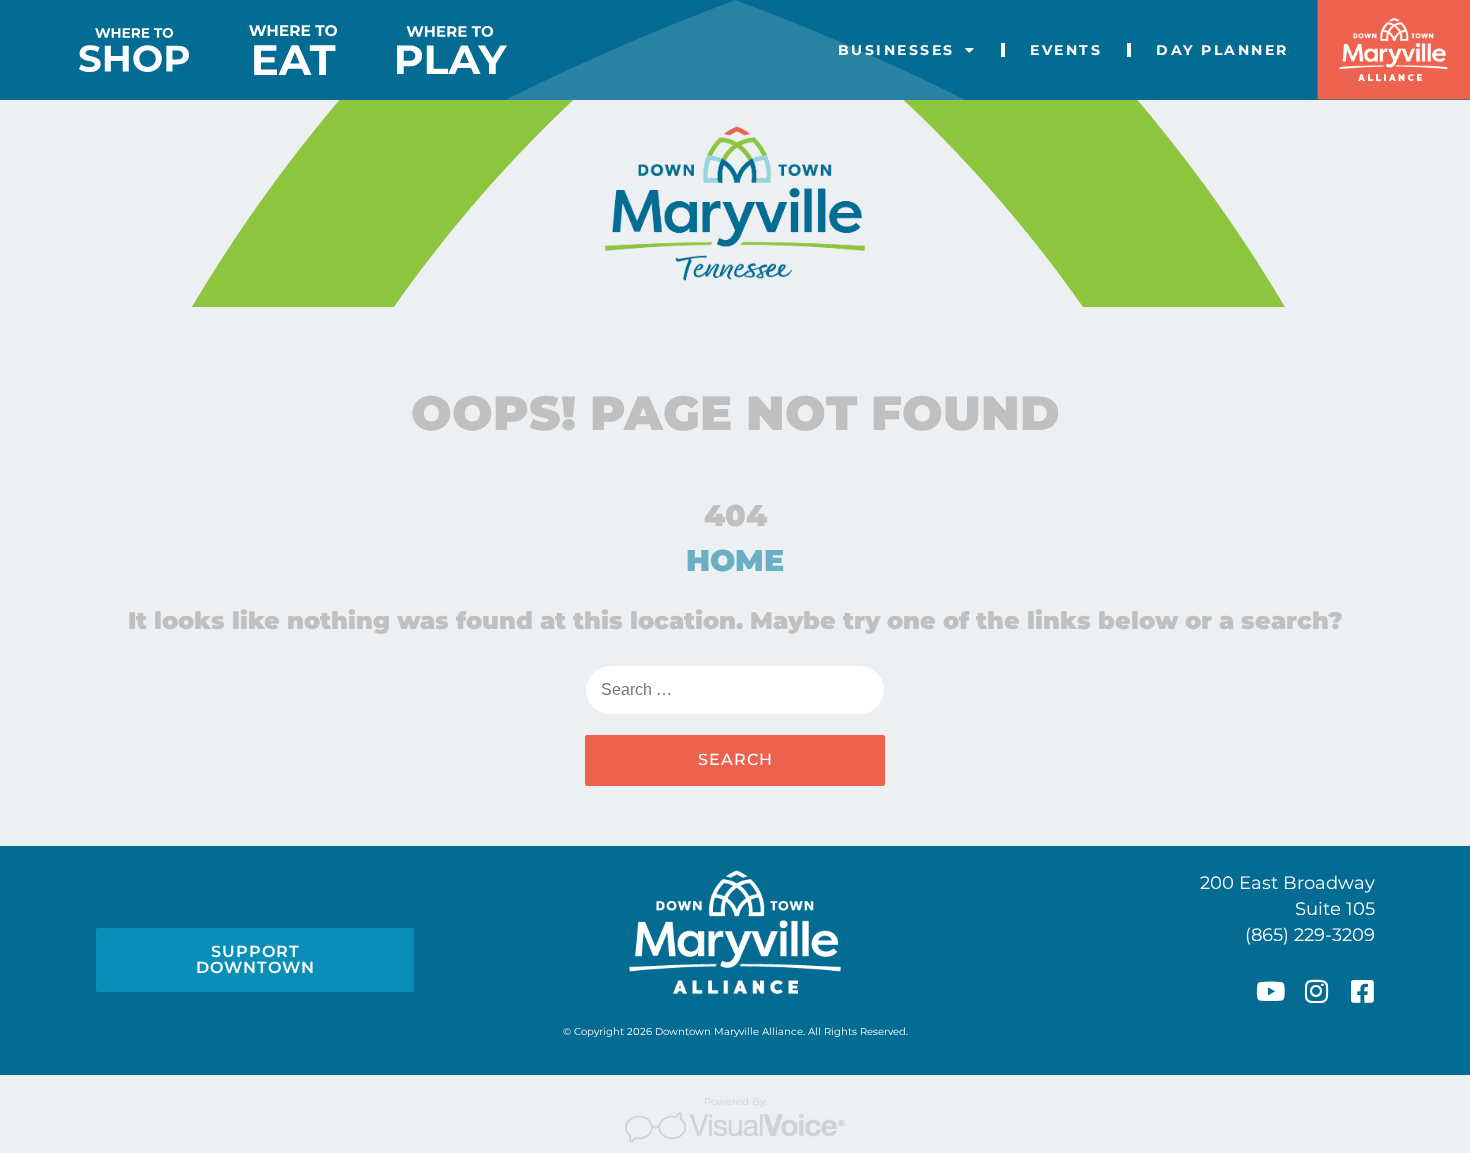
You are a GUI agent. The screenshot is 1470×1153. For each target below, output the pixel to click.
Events (1066, 50)
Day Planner (1222, 50)
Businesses (896, 50)
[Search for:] (735, 690)
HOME (735, 560)
